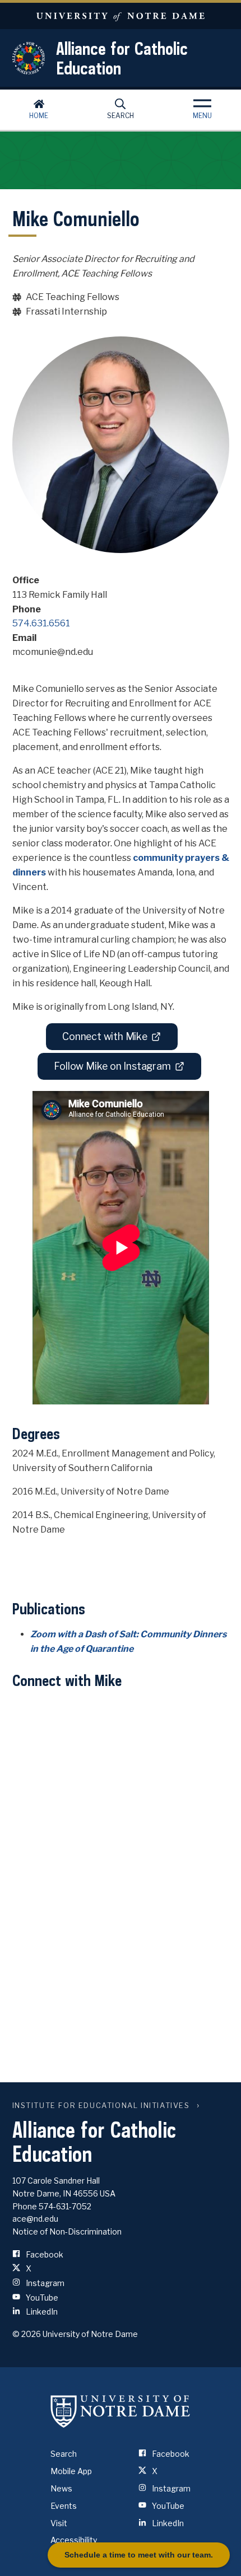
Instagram (44, 2283)
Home (39, 116)
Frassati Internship (66, 312)
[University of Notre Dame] (121, 2411)
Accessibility (74, 2540)
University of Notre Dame (121, 16)
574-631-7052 (65, 2206)
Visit (59, 2523)
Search (121, 116)
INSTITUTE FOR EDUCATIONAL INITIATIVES (101, 2106)
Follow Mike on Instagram (112, 1066)
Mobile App (71, 2471)
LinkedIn (41, 2312)
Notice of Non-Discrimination (67, 2231)
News (61, 2488)
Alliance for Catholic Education (122, 58)
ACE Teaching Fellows (73, 297)
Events (64, 2506)
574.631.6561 (41, 623)
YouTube (41, 2298)
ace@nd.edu (35, 2219)
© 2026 (27, 2334)
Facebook (44, 2254)
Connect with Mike (105, 1036)
